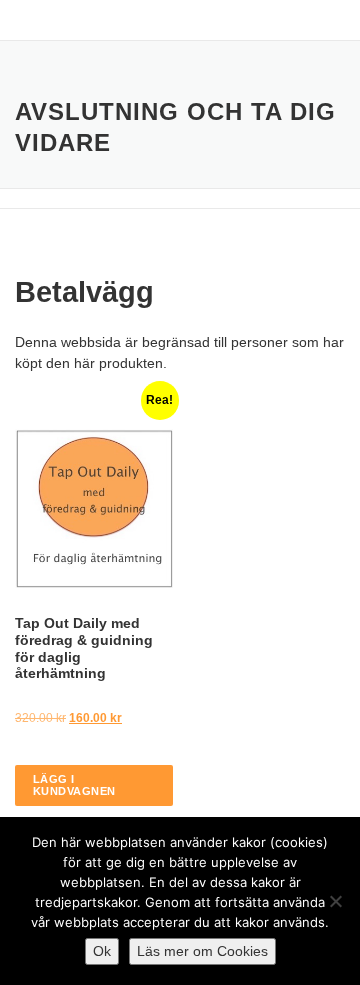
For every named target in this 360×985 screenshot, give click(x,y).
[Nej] (335, 901)
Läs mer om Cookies (202, 951)
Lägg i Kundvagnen (74, 784)
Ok (102, 951)
